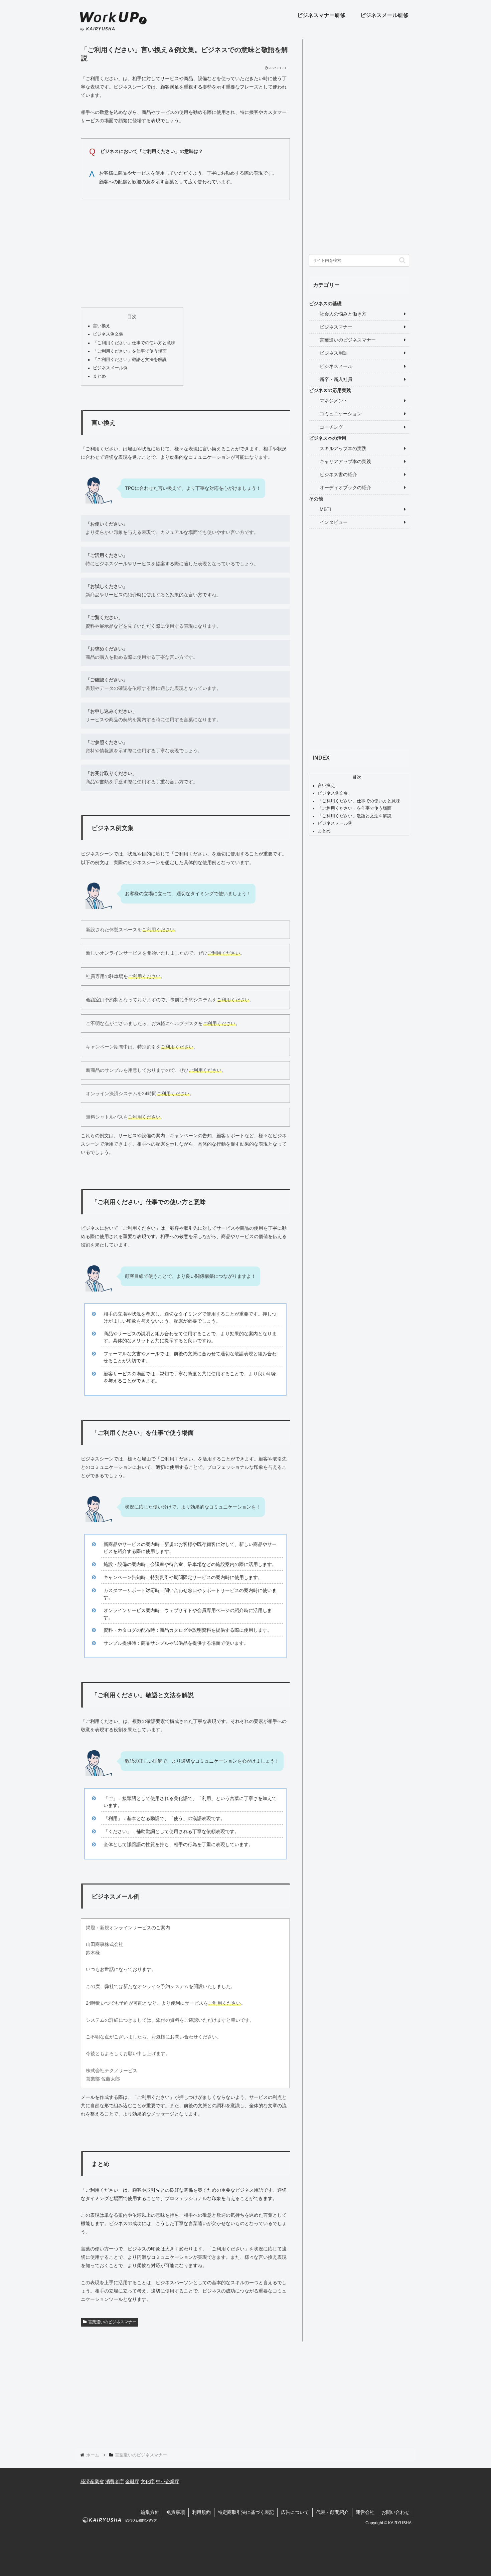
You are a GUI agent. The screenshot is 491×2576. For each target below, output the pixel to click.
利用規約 (201, 2512)
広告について (295, 2512)
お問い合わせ (395, 2512)
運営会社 (365, 2512)
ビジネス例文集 (108, 334)
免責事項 (176, 2512)
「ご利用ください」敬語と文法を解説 (130, 360)
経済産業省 (92, 2482)
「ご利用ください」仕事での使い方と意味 (134, 343)
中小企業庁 (168, 2482)
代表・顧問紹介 (332, 2512)
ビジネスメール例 (110, 368)
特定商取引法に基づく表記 (246, 2512)
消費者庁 (115, 2482)
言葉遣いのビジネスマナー (112, 2322)
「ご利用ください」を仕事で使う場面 (130, 351)
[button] (402, 260)
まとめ (99, 376)
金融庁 (132, 2482)
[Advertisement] (185, 252)
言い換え (102, 326)
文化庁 (148, 2482)
